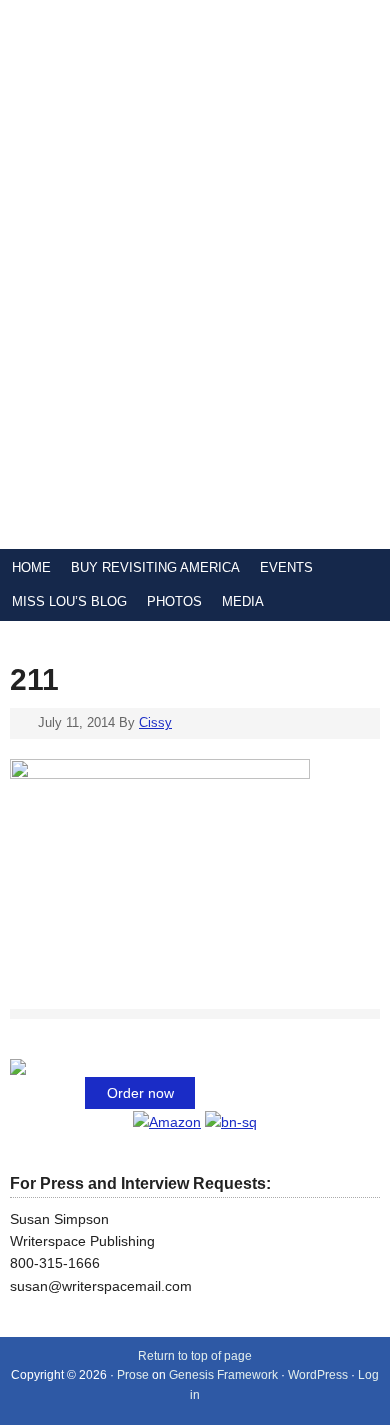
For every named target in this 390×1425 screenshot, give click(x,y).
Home (31, 567)
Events (286, 567)
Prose (133, 1375)
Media (243, 601)
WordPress (318, 1375)
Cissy (155, 722)
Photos (174, 601)
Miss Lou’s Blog (69, 601)
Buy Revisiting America (155, 567)
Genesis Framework (223, 1375)
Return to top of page (195, 1356)
